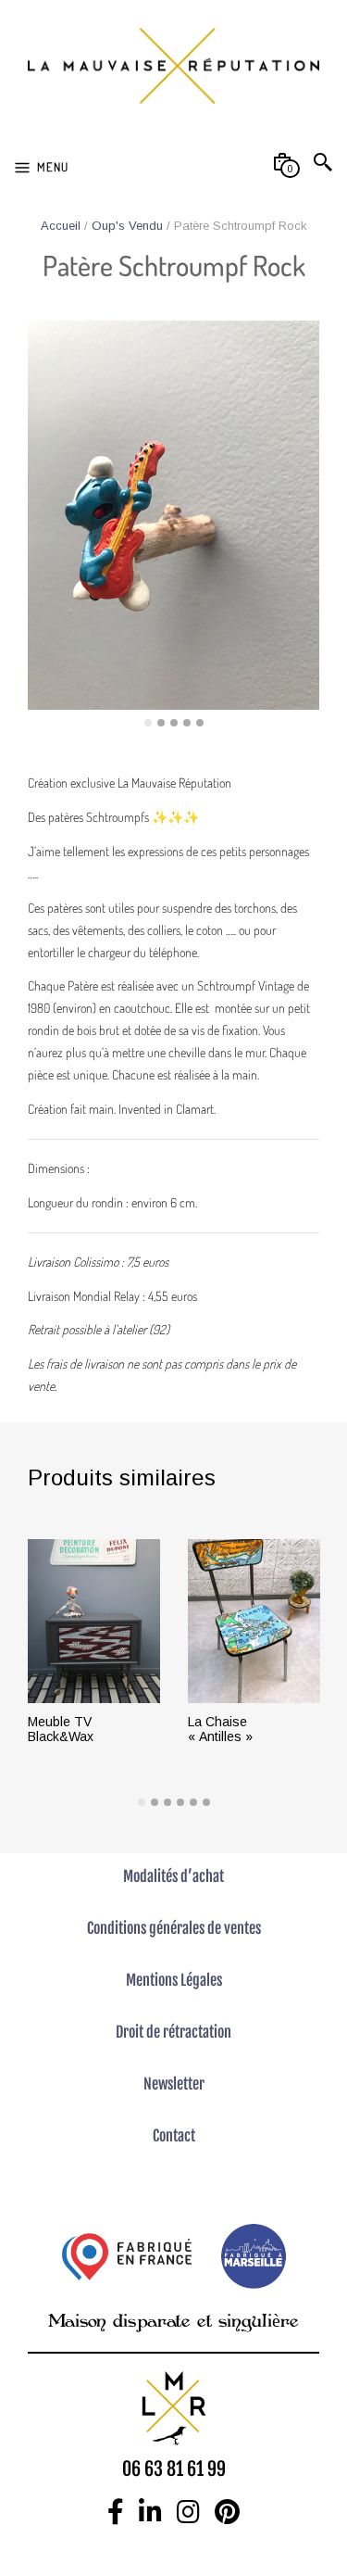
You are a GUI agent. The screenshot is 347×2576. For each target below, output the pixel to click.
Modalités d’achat (173, 1876)
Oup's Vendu (127, 226)
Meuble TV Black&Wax (61, 1729)
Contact (174, 2136)
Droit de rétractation (173, 2032)
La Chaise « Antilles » (220, 1729)
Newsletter (174, 2084)
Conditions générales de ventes (174, 1928)
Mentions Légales (174, 1980)
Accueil (61, 226)
